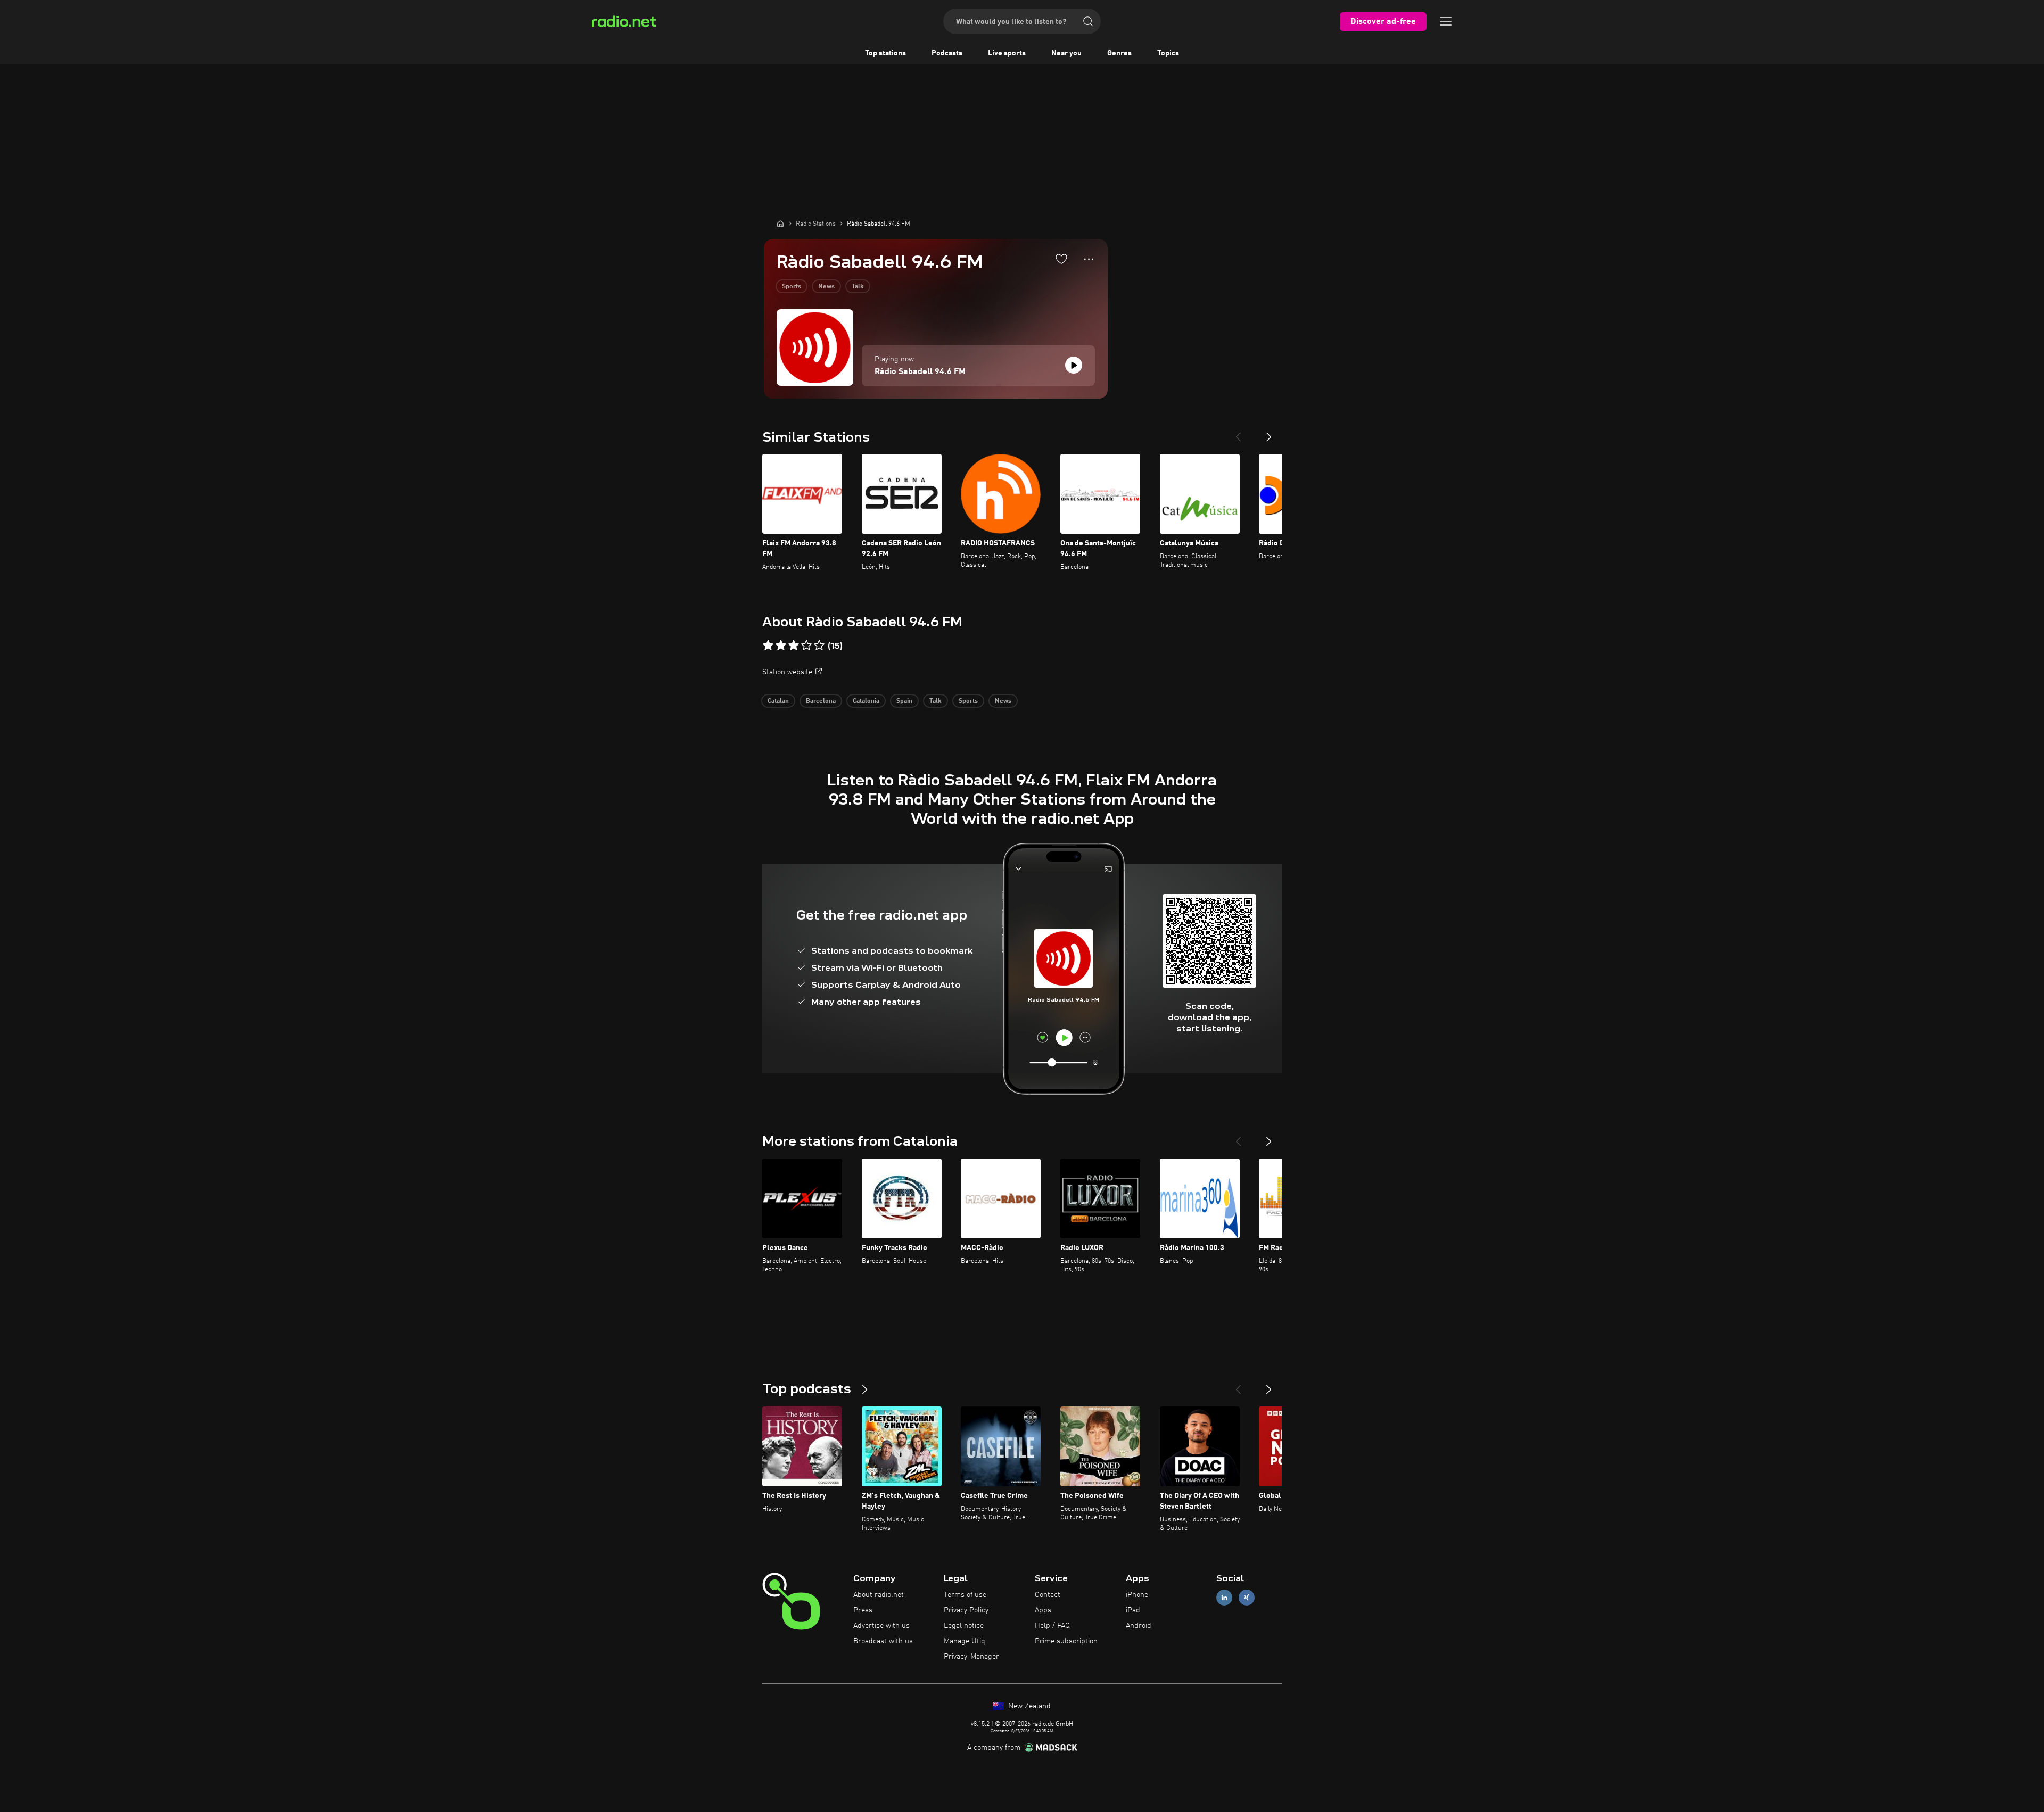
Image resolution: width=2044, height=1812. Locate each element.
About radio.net (879, 1595)
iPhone (1137, 1595)
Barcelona (821, 701)
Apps (1043, 1610)
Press (863, 1610)
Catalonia (866, 701)
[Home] (780, 224)
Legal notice (964, 1626)
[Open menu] (1446, 21)
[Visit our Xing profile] (1247, 1598)
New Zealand (1028, 1706)
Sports (792, 287)
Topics (1168, 53)
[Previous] (1238, 433)
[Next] (1269, 433)
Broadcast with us (883, 1641)
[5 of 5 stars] (819, 646)
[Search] (1088, 21)
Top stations (885, 53)
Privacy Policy (966, 1610)
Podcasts (947, 53)
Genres (1119, 53)
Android (1139, 1626)
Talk (858, 287)
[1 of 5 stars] (768, 646)
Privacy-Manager (971, 1657)
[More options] (1089, 259)
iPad (1133, 1610)
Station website (787, 672)
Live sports (1007, 53)
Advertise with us (881, 1626)
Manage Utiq (965, 1641)
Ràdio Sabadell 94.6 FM (920, 372)
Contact (1048, 1595)
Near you (1066, 53)
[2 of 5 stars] (781, 646)
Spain (904, 701)
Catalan (778, 701)
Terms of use (965, 1595)
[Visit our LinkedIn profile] (1224, 1598)
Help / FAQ (1052, 1626)
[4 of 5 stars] (806, 646)
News (826, 287)
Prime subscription (1066, 1641)
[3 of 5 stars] (794, 646)
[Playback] (1074, 365)
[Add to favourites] (1061, 259)
